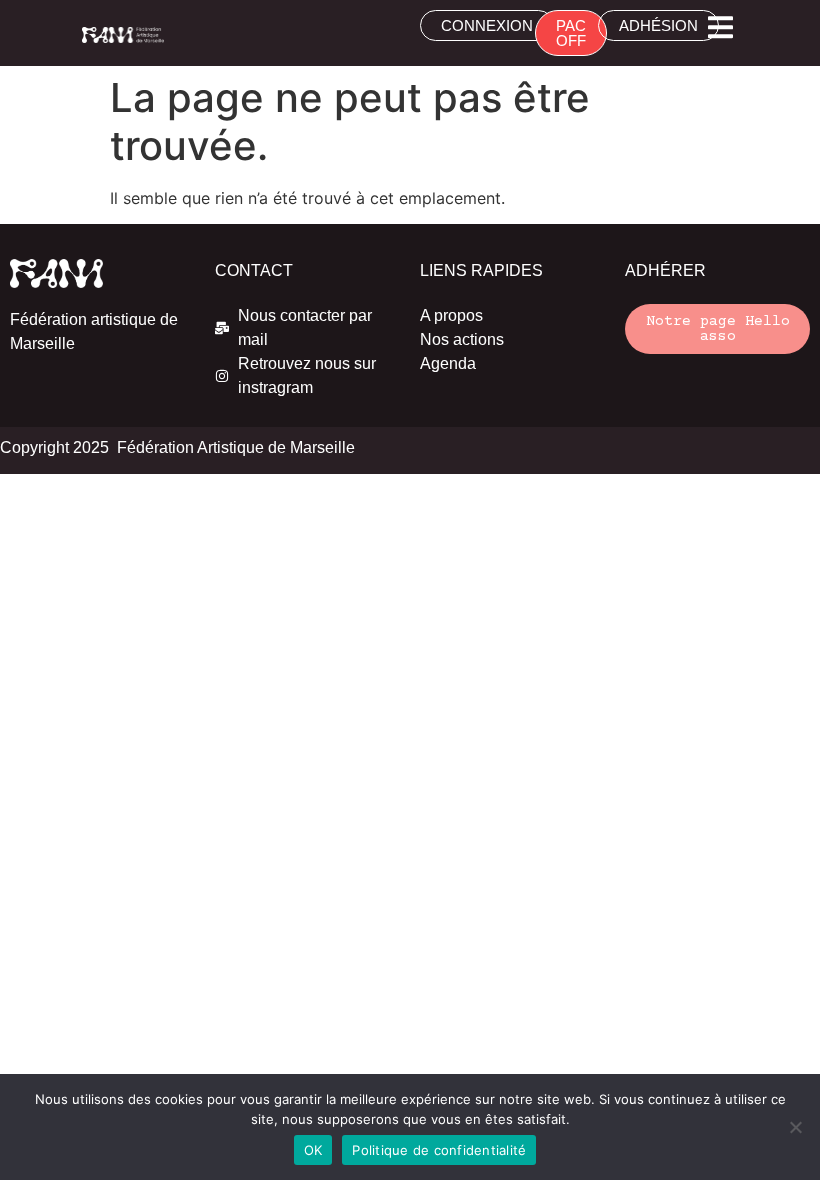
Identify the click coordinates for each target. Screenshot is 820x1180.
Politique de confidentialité (439, 1150)
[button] (720, 27)
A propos (451, 315)
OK (313, 1150)
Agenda (448, 363)
